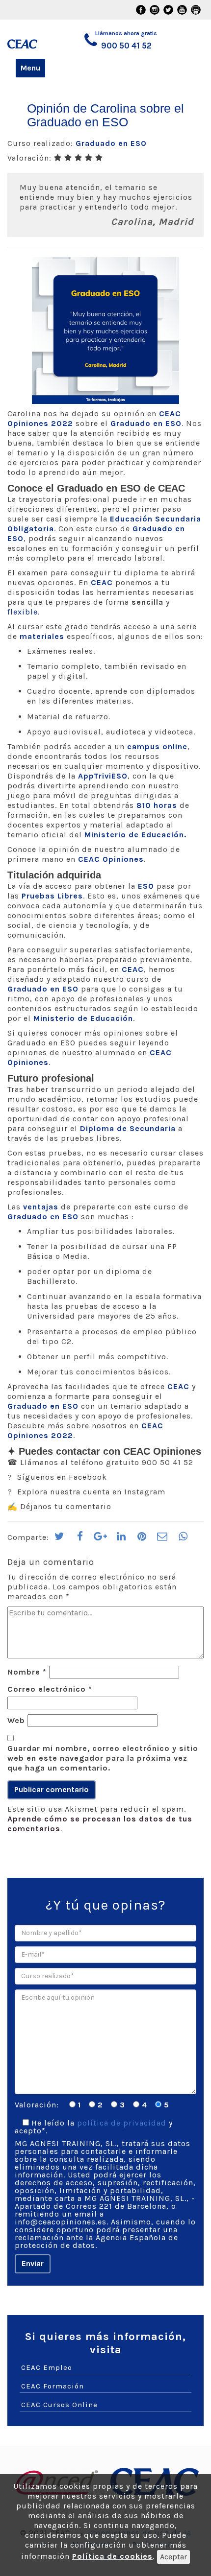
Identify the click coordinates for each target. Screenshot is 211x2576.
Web (16, 1720)
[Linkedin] (121, 1539)
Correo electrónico (50, 1689)
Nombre (27, 1672)
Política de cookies (112, 2556)
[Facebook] (80, 1539)
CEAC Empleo (47, 2367)
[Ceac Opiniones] (29, 39)
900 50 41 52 (126, 46)
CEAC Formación (53, 2386)
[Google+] (101, 1539)
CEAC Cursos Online (59, 2405)
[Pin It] (142, 1539)
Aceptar (173, 2557)
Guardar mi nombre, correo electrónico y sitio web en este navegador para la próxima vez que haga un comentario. (103, 1758)
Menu (30, 68)
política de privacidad (122, 2123)
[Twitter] (59, 1539)
